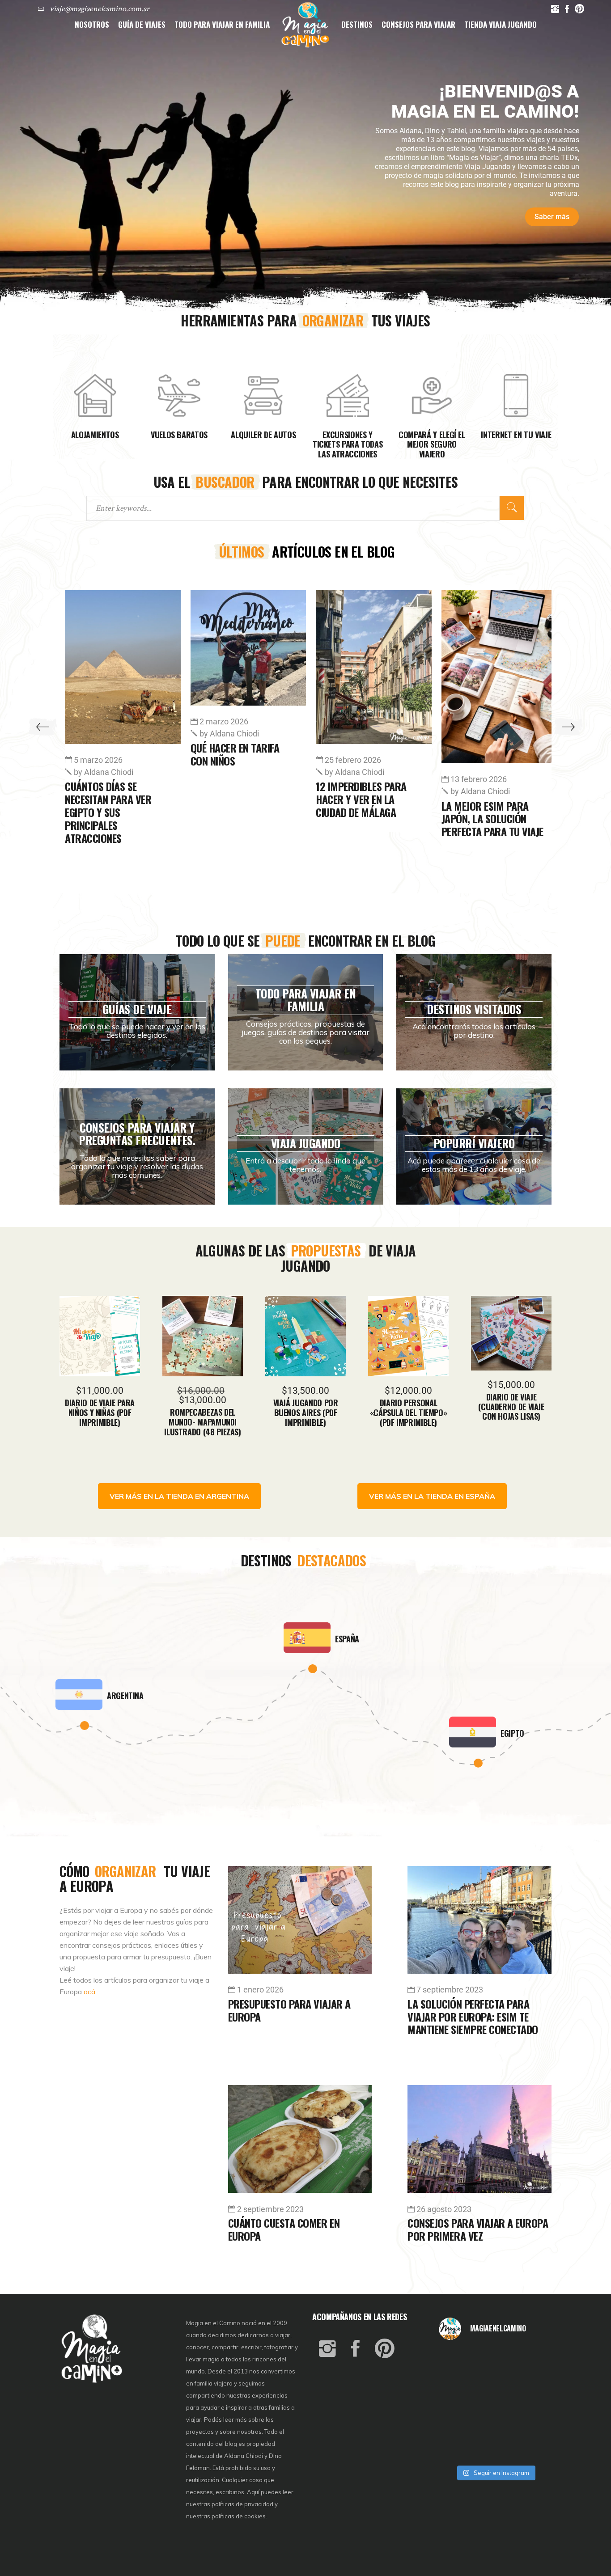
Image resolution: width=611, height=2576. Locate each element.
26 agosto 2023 (444, 2209)
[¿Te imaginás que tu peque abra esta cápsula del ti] (495, 2382)
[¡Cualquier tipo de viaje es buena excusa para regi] (533, 2382)
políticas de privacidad (242, 2504)
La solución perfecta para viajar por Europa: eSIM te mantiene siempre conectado (473, 2017)
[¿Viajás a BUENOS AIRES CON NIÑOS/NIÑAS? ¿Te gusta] (533, 2404)
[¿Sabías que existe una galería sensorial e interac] (533, 2426)
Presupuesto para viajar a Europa (289, 2010)
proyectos (201, 2432)
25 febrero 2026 (106, 760)
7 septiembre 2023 (450, 1990)
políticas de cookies (239, 2516)
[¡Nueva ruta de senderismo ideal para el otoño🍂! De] (495, 2447)
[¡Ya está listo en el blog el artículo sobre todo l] (533, 2447)
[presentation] (43, 727)
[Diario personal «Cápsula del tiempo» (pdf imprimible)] (408, 1336)
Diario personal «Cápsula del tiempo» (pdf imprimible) (409, 1412)
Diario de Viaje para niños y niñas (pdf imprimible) (100, 1412)
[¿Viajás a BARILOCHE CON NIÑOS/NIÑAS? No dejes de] (457, 2426)
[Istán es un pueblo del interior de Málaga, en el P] (457, 2361)
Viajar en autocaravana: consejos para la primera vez (359, 805)
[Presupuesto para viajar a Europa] (300, 1920)
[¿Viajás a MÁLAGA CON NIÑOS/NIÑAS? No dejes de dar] (495, 2404)
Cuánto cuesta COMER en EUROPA (284, 2229)
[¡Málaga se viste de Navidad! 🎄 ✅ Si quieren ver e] (457, 2447)
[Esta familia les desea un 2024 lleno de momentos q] (495, 2426)
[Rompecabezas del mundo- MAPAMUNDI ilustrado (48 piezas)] (203, 1336)
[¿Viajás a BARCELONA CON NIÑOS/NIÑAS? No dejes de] (457, 2404)
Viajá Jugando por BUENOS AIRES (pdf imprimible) (306, 1412)
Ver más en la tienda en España (432, 1496)
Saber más (552, 217)
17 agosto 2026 (356, 760)
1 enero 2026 (260, 1990)
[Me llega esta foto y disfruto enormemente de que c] (457, 2382)
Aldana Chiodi (108, 772)
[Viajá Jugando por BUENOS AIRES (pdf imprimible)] (305, 1336)
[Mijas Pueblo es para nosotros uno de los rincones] (495, 2361)
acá (89, 1992)
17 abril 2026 (477, 779)
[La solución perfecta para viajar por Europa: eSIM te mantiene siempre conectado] (479, 1920)
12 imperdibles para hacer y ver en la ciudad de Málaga (114, 799)
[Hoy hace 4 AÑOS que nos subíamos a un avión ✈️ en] (533, 2361)
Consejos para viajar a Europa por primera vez (478, 2229)
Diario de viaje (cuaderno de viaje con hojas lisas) (511, 1406)
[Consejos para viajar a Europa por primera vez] (479, 2139)
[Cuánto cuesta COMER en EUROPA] (300, 2139)
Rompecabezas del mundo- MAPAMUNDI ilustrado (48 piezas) (202, 1422)
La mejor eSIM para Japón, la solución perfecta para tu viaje (245, 819)
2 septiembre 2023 (270, 2209)
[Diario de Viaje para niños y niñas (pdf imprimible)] (100, 1336)
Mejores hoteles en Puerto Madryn (489, 812)
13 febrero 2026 (231, 779)
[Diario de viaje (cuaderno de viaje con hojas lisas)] (511, 1333)
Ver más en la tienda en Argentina (179, 1496)
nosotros (249, 2432)
